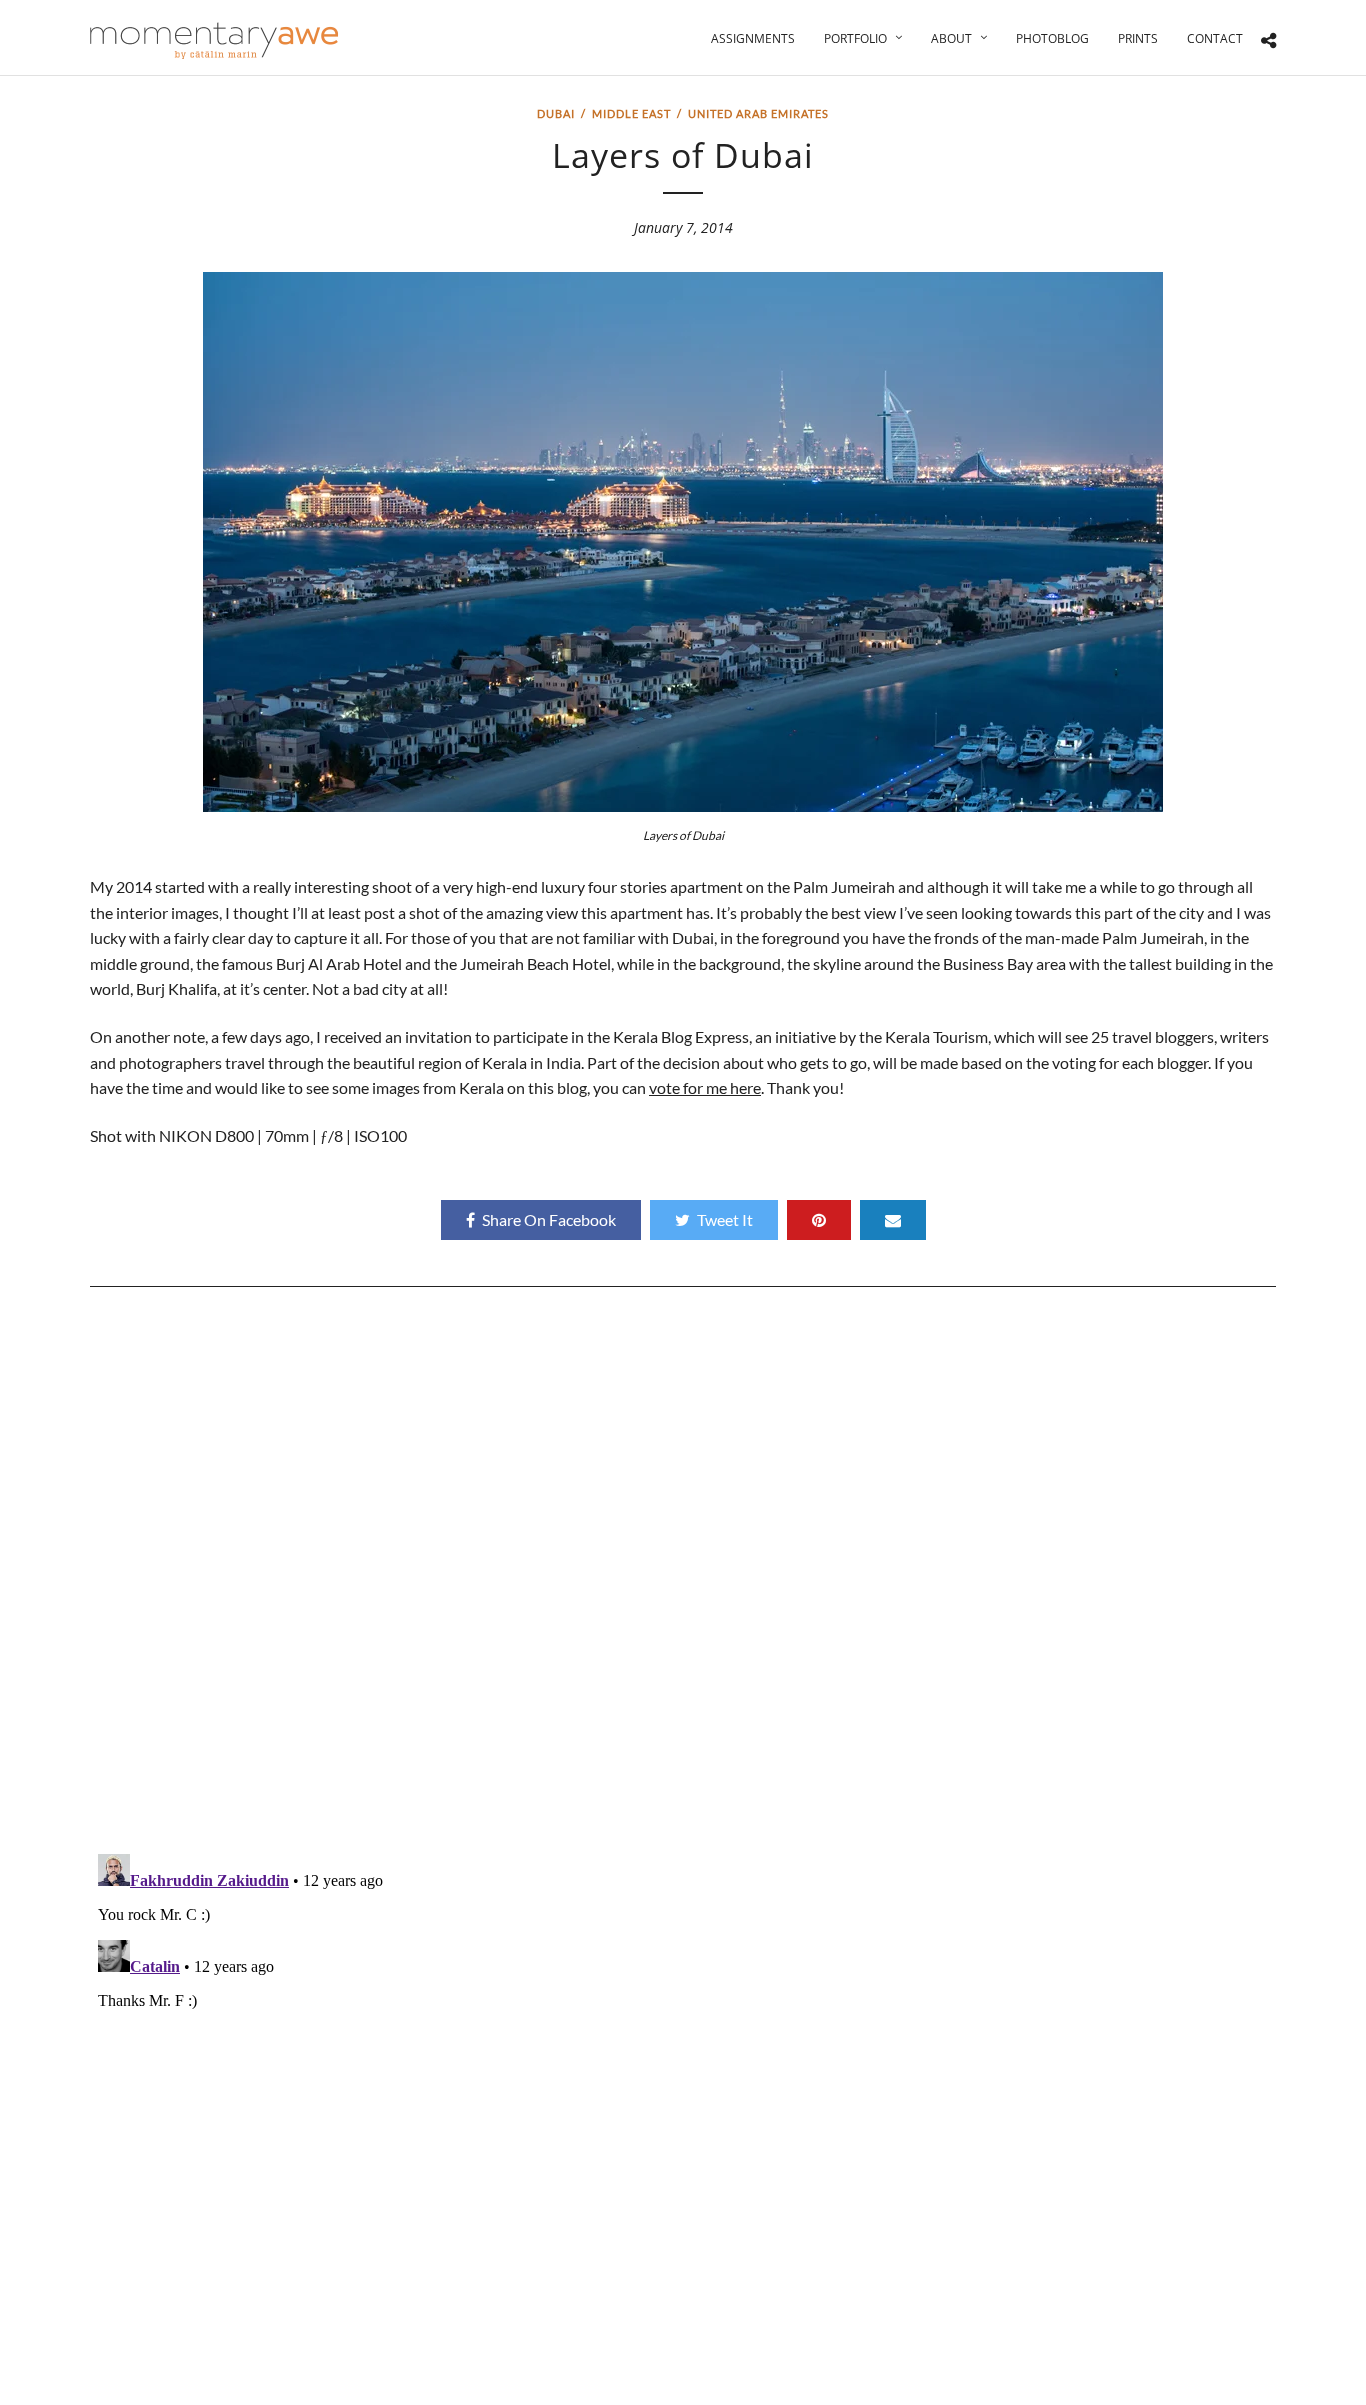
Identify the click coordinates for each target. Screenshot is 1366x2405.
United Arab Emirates (758, 113)
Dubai (556, 113)
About (951, 38)
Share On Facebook (549, 1219)
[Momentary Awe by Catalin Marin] (215, 40)
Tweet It (725, 1219)
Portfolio (855, 38)
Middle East (631, 113)
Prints (1138, 38)
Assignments (753, 38)
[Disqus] (683, 1578)
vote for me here (705, 1087)
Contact (1215, 38)
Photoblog (1052, 38)
